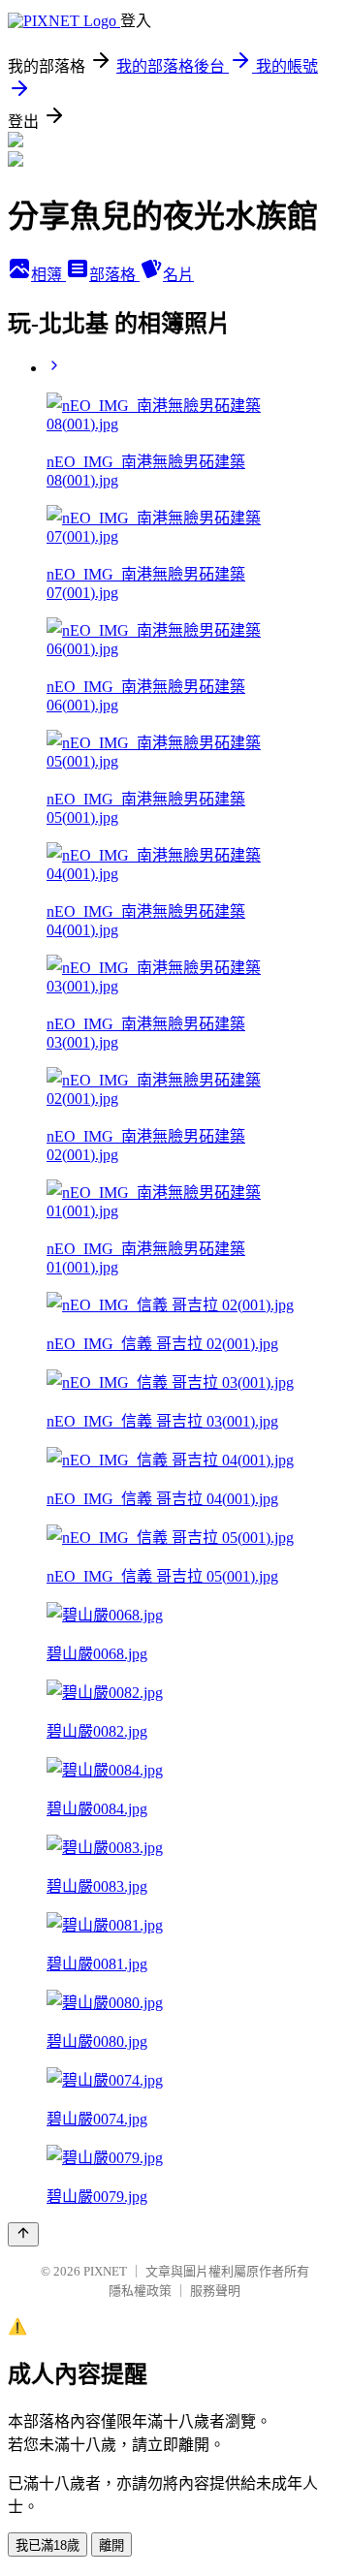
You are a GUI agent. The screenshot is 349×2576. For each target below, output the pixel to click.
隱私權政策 (140, 2291)
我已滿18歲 (48, 2545)
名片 (178, 275)
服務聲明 (215, 2291)
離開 (111, 2545)
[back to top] (23, 2234)
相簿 (48, 275)
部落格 (114, 275)
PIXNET (105, 2271)
